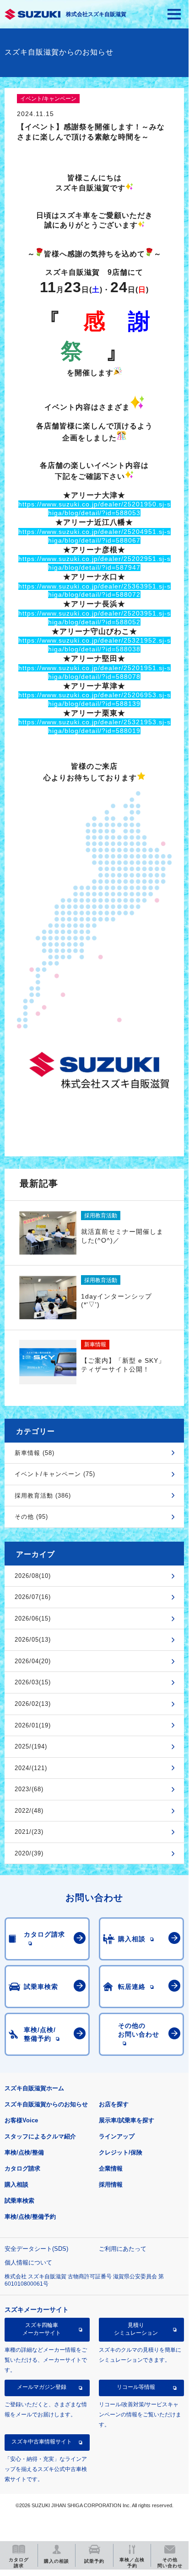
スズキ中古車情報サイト (42, 2442)
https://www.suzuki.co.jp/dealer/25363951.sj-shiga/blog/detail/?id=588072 (94, 591)
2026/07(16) (33, 1597)
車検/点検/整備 (24, 2152)
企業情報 (111, 2168)
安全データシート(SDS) (36, 2249)
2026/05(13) (33, 1640)
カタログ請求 (22, 2168)
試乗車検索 (19, 2201)
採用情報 (111, 2185)
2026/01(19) (33, 1725)
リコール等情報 (136, 2387)
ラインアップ (117, 2136)
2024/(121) (31, 1768)
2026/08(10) (33, 1576)
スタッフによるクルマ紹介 (40, 2136)
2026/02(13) (33, 1704)
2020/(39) (29, 1853)
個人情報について (28, 2262)
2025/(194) (31, 1746)
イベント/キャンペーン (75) (55, 1474)
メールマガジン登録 (42, 2387)
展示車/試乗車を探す (127, 2120)
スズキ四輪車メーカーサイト (42, 2329)
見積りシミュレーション (136, 2329)
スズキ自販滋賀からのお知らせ (46, 2104)
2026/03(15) (33, 1682)
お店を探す (114, 2104)
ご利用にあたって (123, 2249)
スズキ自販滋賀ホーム (34, 2088)
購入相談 (16, 2185)
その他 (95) (31, 1517)
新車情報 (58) (35, 1453)
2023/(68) (29, 1789)
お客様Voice (21, 2120)
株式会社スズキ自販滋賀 (96, 14)
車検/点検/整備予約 (30, 2217)
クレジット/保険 (121, 2152)
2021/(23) (29, 1832)
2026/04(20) (33, 1661)
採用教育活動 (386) (43, 1496)
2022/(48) (29, 1811)
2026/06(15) (33, 1618)
